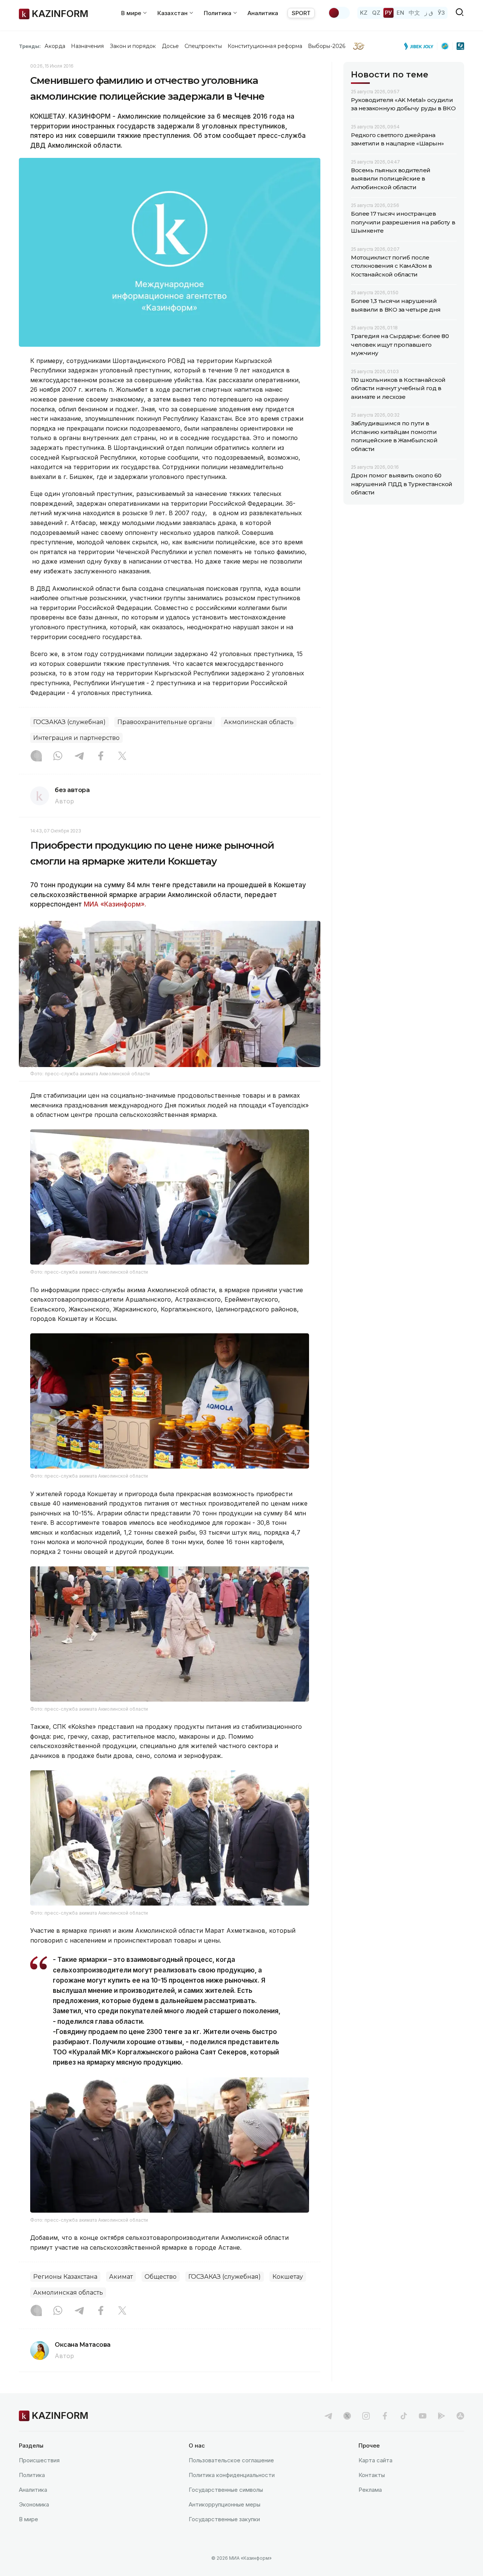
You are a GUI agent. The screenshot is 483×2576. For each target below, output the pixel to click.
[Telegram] (79, 757)
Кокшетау (288, 2277)
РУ (388, 13)
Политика (32, 2475)
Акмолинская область (259, 722)
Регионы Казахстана (65, 2277)
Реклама (370, 2490)
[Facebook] (101, 757)
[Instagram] (36, 757)
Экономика (34, 2504)
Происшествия (39, 2460)
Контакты (372, 2475)
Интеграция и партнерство (76, 738)
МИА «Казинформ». (118, 904)
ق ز (429, 13)
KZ (364, 13)
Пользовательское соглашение (231, 2460)
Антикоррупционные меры (225, 2504)
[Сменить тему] (339, 13)
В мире (28, 2519)
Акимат (121, 2277)
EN (400, 13)
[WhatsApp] (58, 757)
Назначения (88, 46)
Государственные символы (226, 2490)
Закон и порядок (133, 46)
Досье (170, 46)
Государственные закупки (224, 2519)
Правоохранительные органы (165, 722)
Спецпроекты (203, 46)
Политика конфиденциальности (232, 2475)
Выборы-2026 (327, 46)
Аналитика (263, 13)
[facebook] (385, 2416)
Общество (161, 2277)
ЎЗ (441, 13)
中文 (414, 13)
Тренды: (30, 46)
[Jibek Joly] (421, 46)
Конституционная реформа (265, 46)
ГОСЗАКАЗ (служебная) (69, 722)
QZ (376, 13)
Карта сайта (375, 2460)
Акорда (55, 46)
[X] (122, 757)
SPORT (301, 13)
